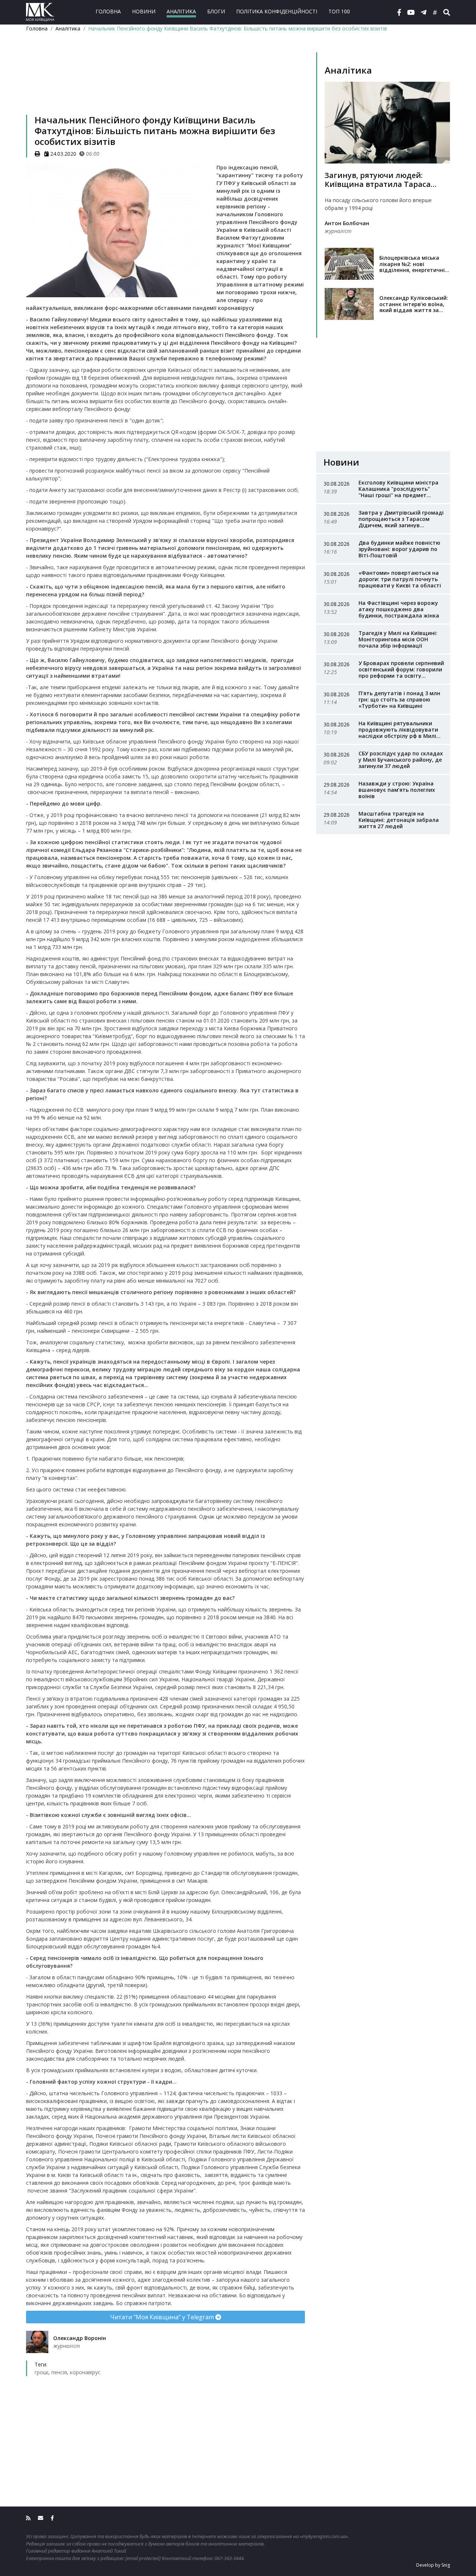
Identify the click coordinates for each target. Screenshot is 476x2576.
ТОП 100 (339, 11)
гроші (41, 2372)
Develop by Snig (433, 2565)
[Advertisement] (165, 83)
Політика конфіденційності (277, 11)
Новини (144, 11)
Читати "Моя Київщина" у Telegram (163, 2317)
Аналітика (181, 11)
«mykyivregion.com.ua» (324, 2536)
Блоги (216, 11)
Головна (108, 11)
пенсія (59, 2372)
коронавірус (85, 2372)
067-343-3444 (229, 2558)
